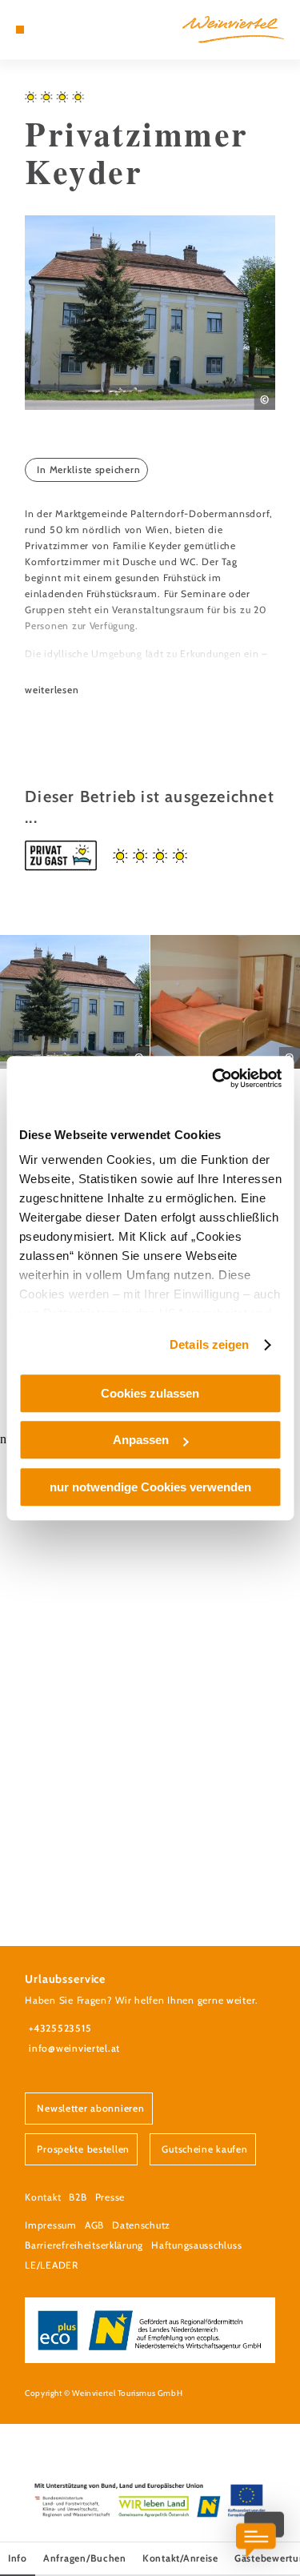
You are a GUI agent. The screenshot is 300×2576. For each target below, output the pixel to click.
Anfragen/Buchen (85, 2558)
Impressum (51, 2225)
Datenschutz (141, 2225)
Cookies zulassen (150, 1393)
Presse (110, 2197)
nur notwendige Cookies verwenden (150, 1487)
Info (18, 2558)
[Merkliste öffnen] (56, 30)
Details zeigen (209, 1344)
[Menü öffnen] (20, 30)
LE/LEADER (52, 2265)
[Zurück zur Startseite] (233, 30)
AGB (94, 2225)
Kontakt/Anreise (180, 2558)
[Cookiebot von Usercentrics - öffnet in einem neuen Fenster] (214, 1078)
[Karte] (44, 30)
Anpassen (141, 1440)
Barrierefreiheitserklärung (84, 2245)
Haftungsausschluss (196, 2245)
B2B (78, 2197)
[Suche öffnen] (69, 30)
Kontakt (43, 2197)
